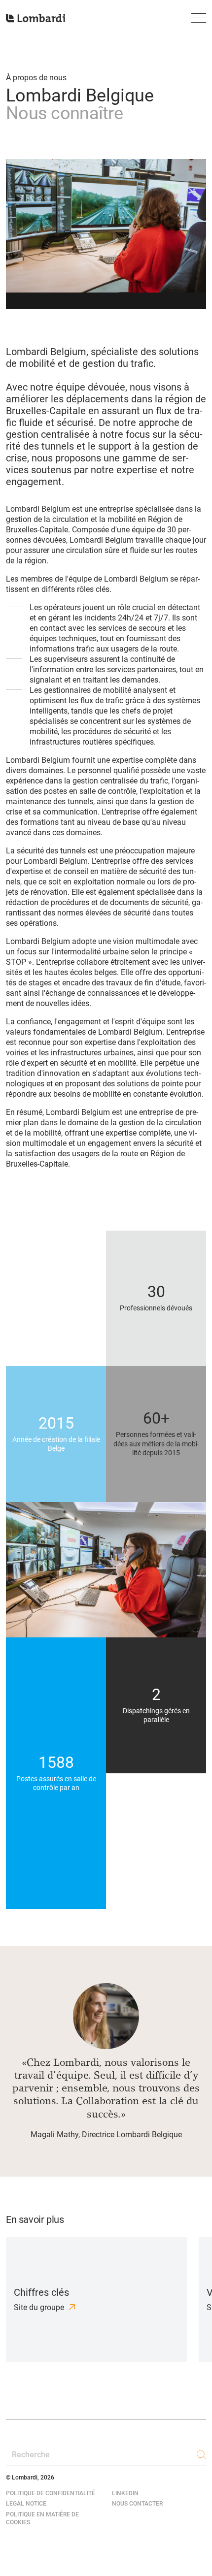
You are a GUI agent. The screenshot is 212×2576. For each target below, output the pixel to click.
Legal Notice (26, 2504)
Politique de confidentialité (51, 2493)
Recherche (31, 2455)
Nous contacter (137, 2504)
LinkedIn (125, 2493)
